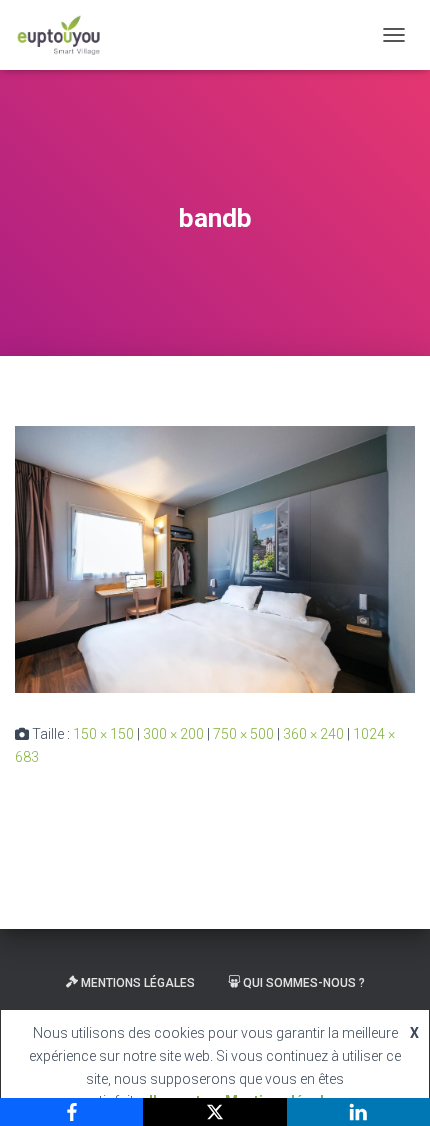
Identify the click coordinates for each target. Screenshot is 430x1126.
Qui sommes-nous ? (304, 983)
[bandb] (215, 559)
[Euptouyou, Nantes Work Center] (66, 35)
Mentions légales (138, 983)
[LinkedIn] (358, 1112)
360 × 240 (313, 734)
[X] (214, 1112)
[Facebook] (71, 1112)
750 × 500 (243, 734)
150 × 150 (103, 734)
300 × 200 (173, 734)
